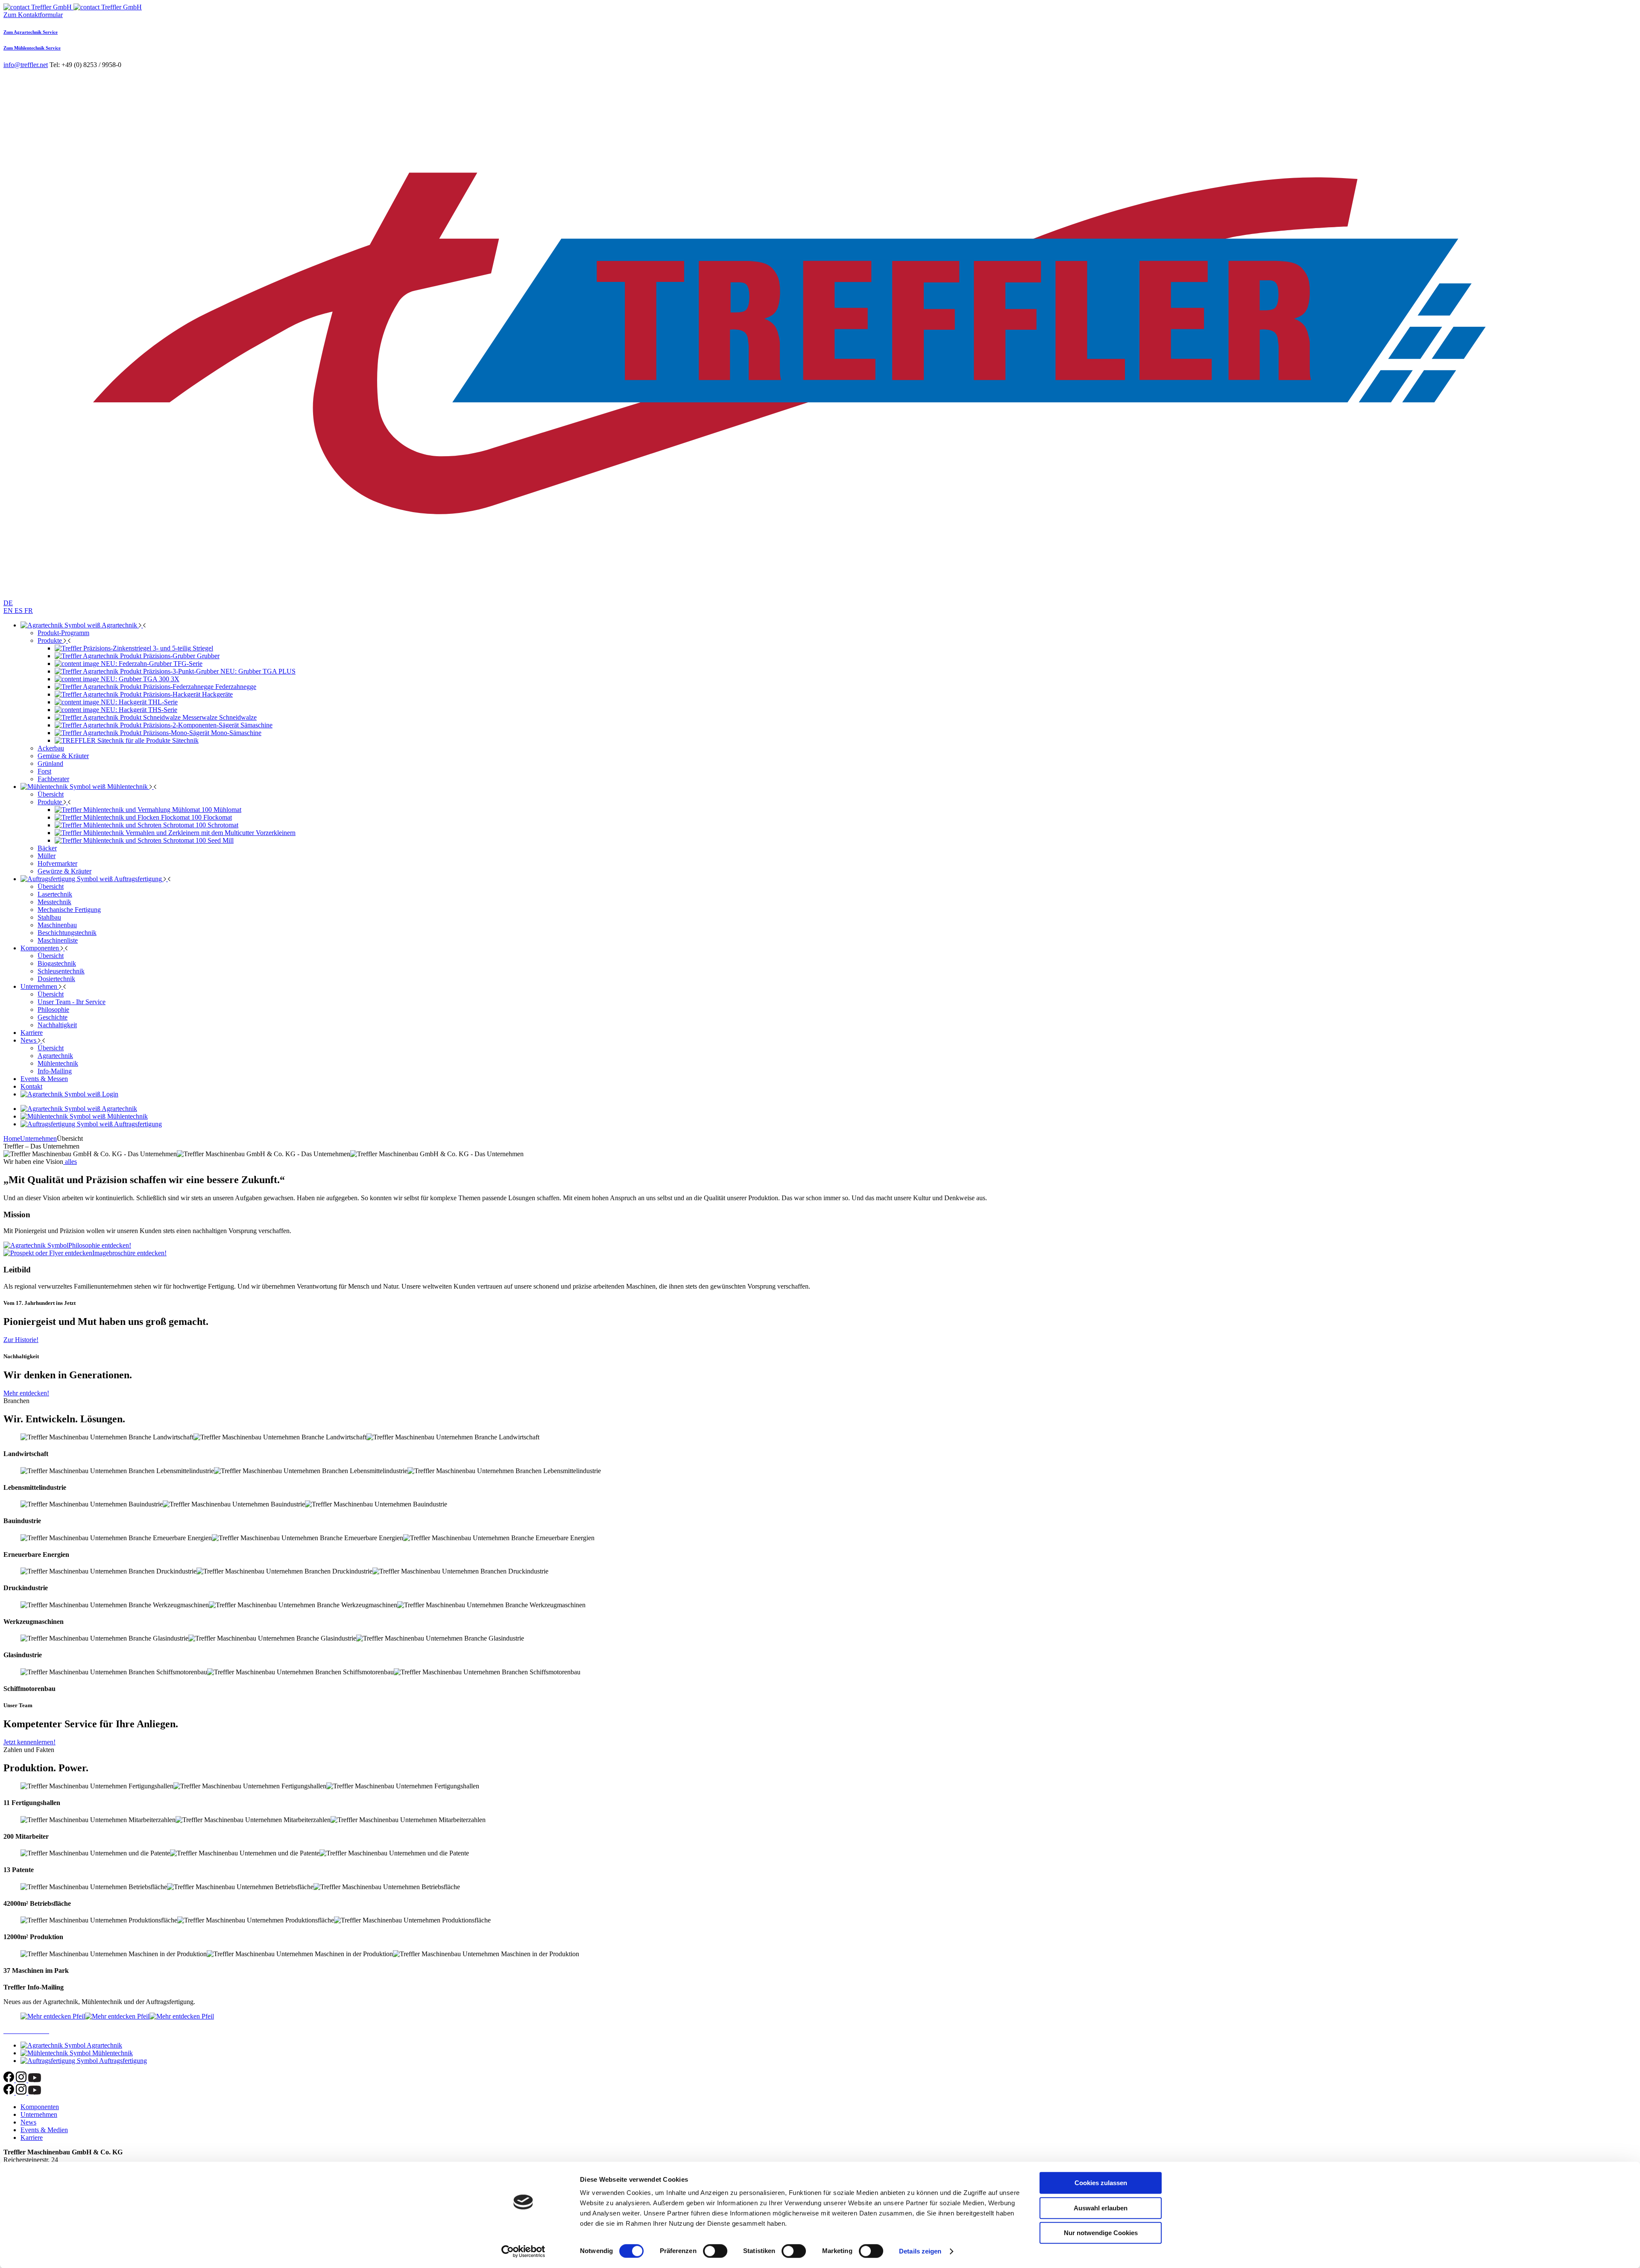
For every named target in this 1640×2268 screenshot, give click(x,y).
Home (12, 1138)
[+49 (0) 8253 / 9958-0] (38, 7)
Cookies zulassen (1101, 2183)
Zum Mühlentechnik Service (32, 48)
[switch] (715, 2251)
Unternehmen (38, 1138)
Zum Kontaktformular (33, 15)
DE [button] (8, 603)
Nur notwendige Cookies (1101, 2233)
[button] (108, 7)
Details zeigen (920, 2251)
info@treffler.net (26, 65)
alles (70, 1162)
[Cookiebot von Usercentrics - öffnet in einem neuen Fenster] (523, 2251)
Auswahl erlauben (1101, 2208)
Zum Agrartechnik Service (31, 32)
